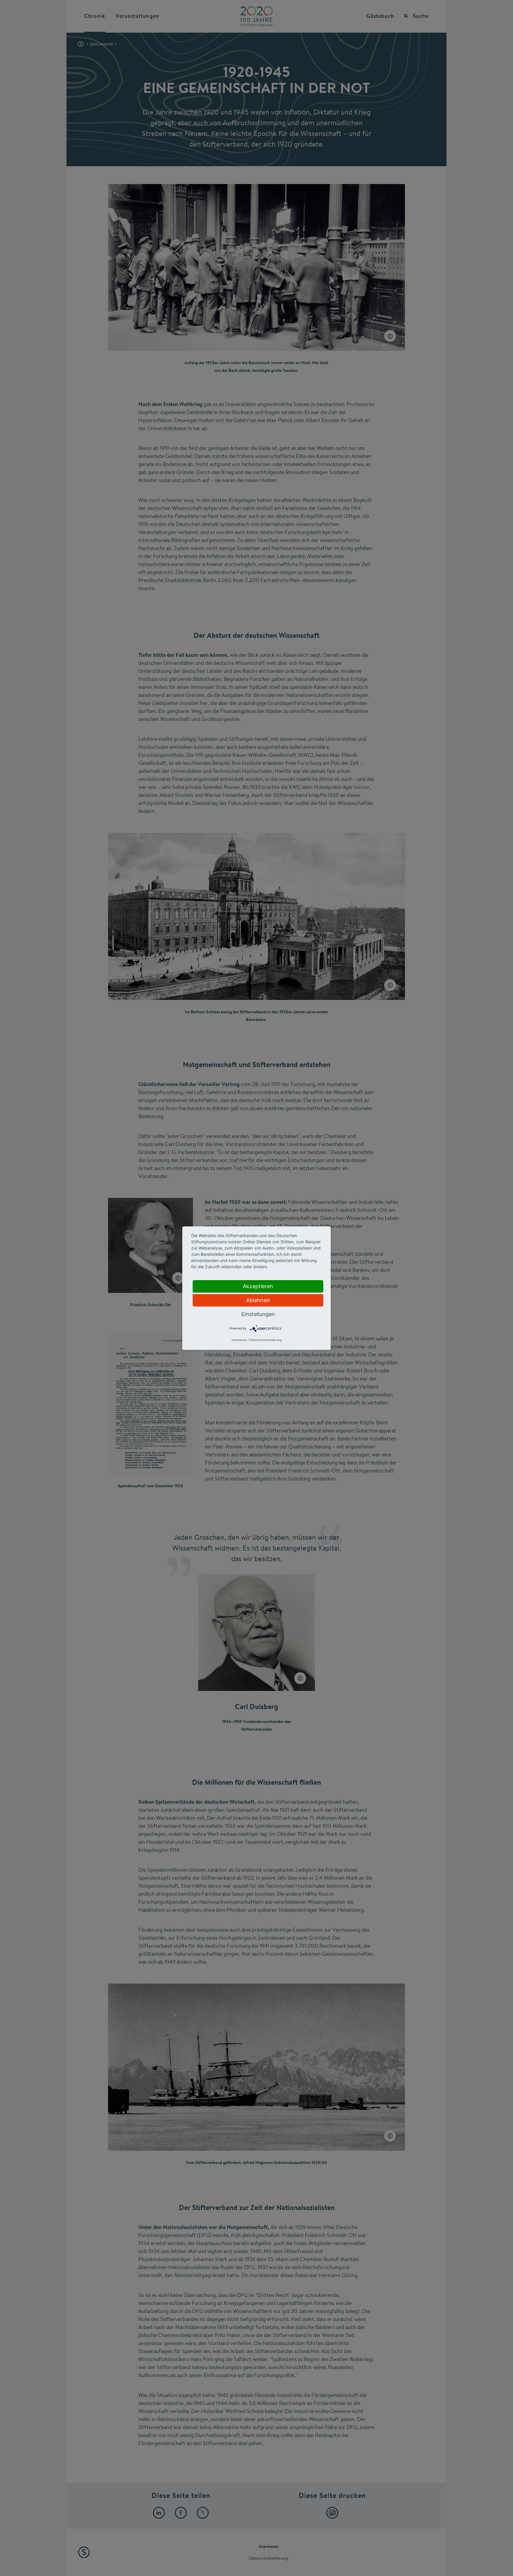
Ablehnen (258, 1300)
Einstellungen (258, 1314)
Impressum (239, 1340)
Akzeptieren (258, 1286)
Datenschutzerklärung (266, 1340)
